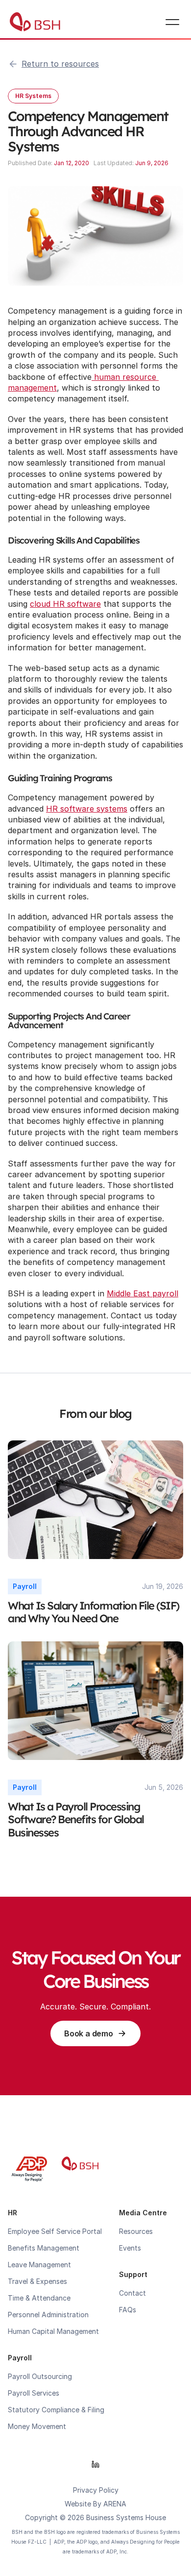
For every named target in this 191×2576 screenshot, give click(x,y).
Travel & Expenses (37, 2281)
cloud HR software (65, 604)
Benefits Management (44, 2248)
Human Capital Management (53, 2331)
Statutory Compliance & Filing (56, 2410)
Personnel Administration (48, 2315)
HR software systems (87, 809)
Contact (132, 2293)
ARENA (115, 2504)
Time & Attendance (39, 2298)
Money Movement (37, 2426)
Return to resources (60, 64)
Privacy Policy (96, 2490)
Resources (136, 2231)
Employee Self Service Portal (55, 2231)
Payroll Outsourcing (40, 2376)
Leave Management (39, 2265)
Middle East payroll (143, 1293)
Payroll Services (34, 2393)
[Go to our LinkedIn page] (95, 2464)
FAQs (128, 2310)
